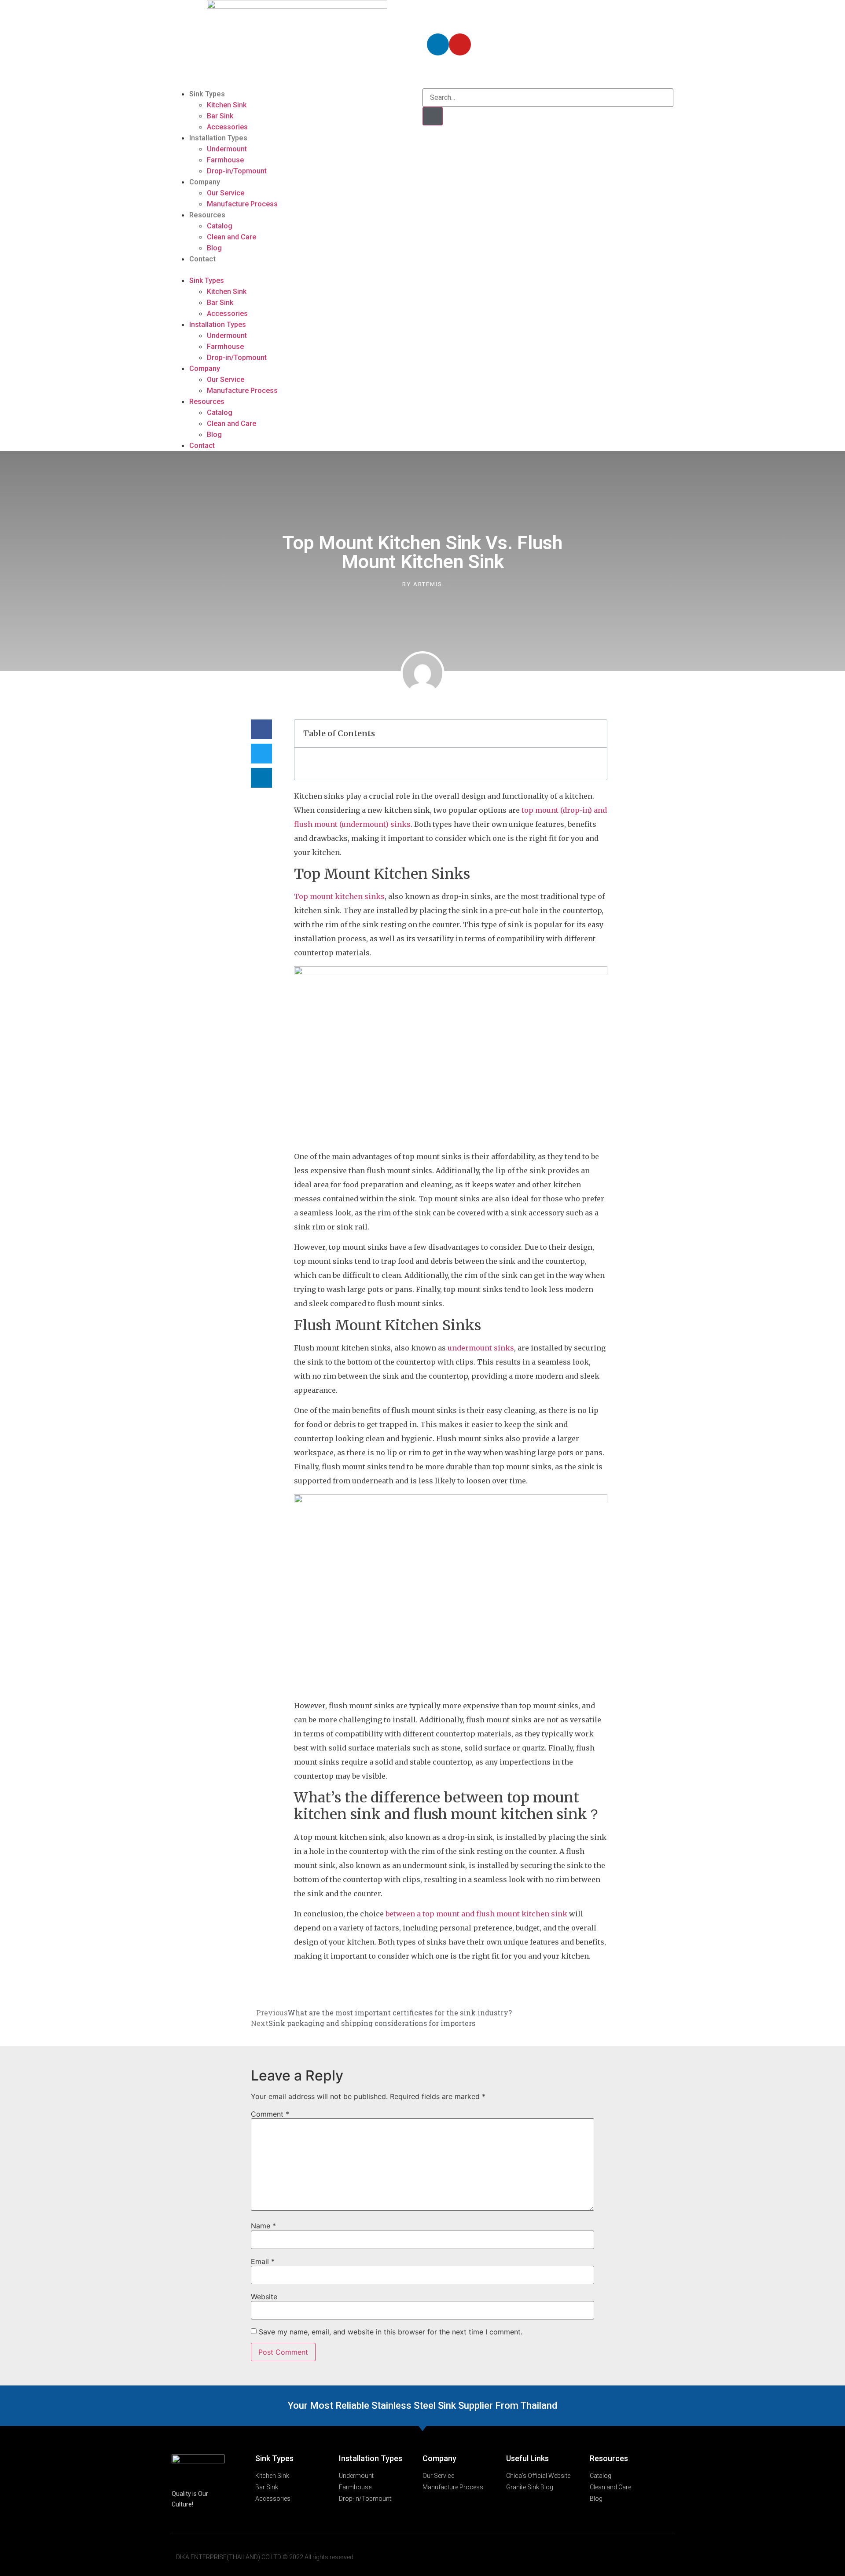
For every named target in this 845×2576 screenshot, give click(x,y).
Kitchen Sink (227, 105)
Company (205, 182)
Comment (270, 2114)
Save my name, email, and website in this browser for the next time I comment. (391, 2332)
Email (263, 2261)
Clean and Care (231, 237)
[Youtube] (460, 44)
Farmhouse (225, 160)
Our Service (226, 193)
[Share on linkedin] (261, 778)
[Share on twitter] (261, 754)
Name (263, 2226)
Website (264, 2297)
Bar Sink (220, 116)
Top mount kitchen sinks (339, 896)
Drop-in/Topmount (237, 171)
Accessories (227, 127)
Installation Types (218, 138)
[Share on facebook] (261, 729)
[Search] (433, 116)
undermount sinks (481, 1348)
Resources (207, 215)
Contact (202, 259)
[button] (297, 270)
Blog (214, 248)
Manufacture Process (242, 204)
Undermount (227, 149)
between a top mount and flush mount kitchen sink (476, 1914)
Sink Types (207, 94)
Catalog (220, 226)
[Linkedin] (438, 44)
